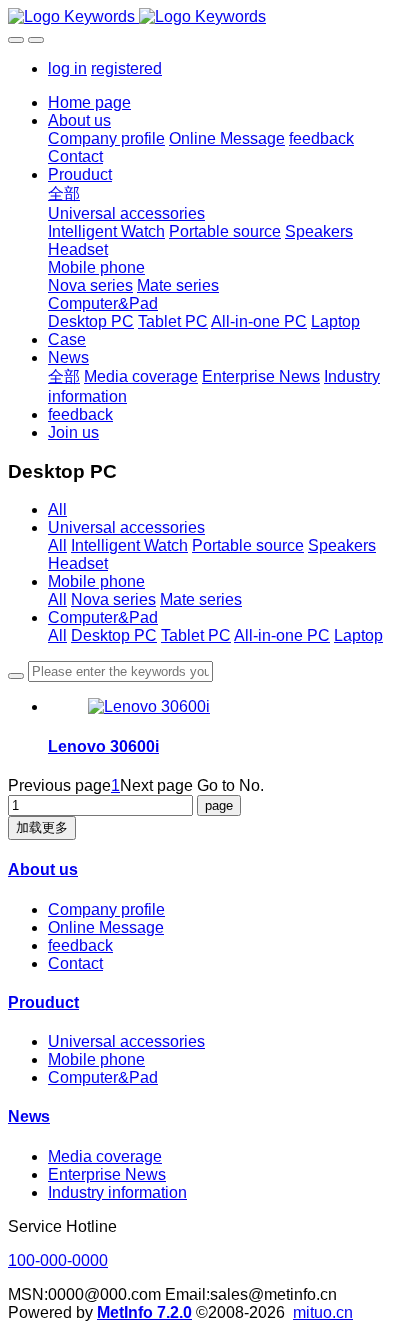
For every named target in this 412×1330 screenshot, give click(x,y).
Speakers (342, 545)
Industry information (117, 1192)
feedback (80, 945)
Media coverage (105, 1156)
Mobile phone (96, 581)
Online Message (106, 927)
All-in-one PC (282, 635)
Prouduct (43, 1002)
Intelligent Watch (129, 545)
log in (67, 68)
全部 (64, 193)
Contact (75, 963)
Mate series (201, 599)
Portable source (248, 545)
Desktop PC (114, 635)
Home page (89, 102)
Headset (78, 563)
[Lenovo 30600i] (149, 706)
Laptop (358, 635)
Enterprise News (107, 1174)
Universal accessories (126, 527)
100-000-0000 (58, 1260)
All (57, 509)
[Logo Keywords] (206, 17)
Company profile (106, 909)
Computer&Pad (103, 617)
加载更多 (42, 827)
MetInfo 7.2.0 (144, 1312)
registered (126, 68)
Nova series (113, 599)
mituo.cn (323, 1312)
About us (43, 869)
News (29, 1116)
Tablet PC (196, 635)
